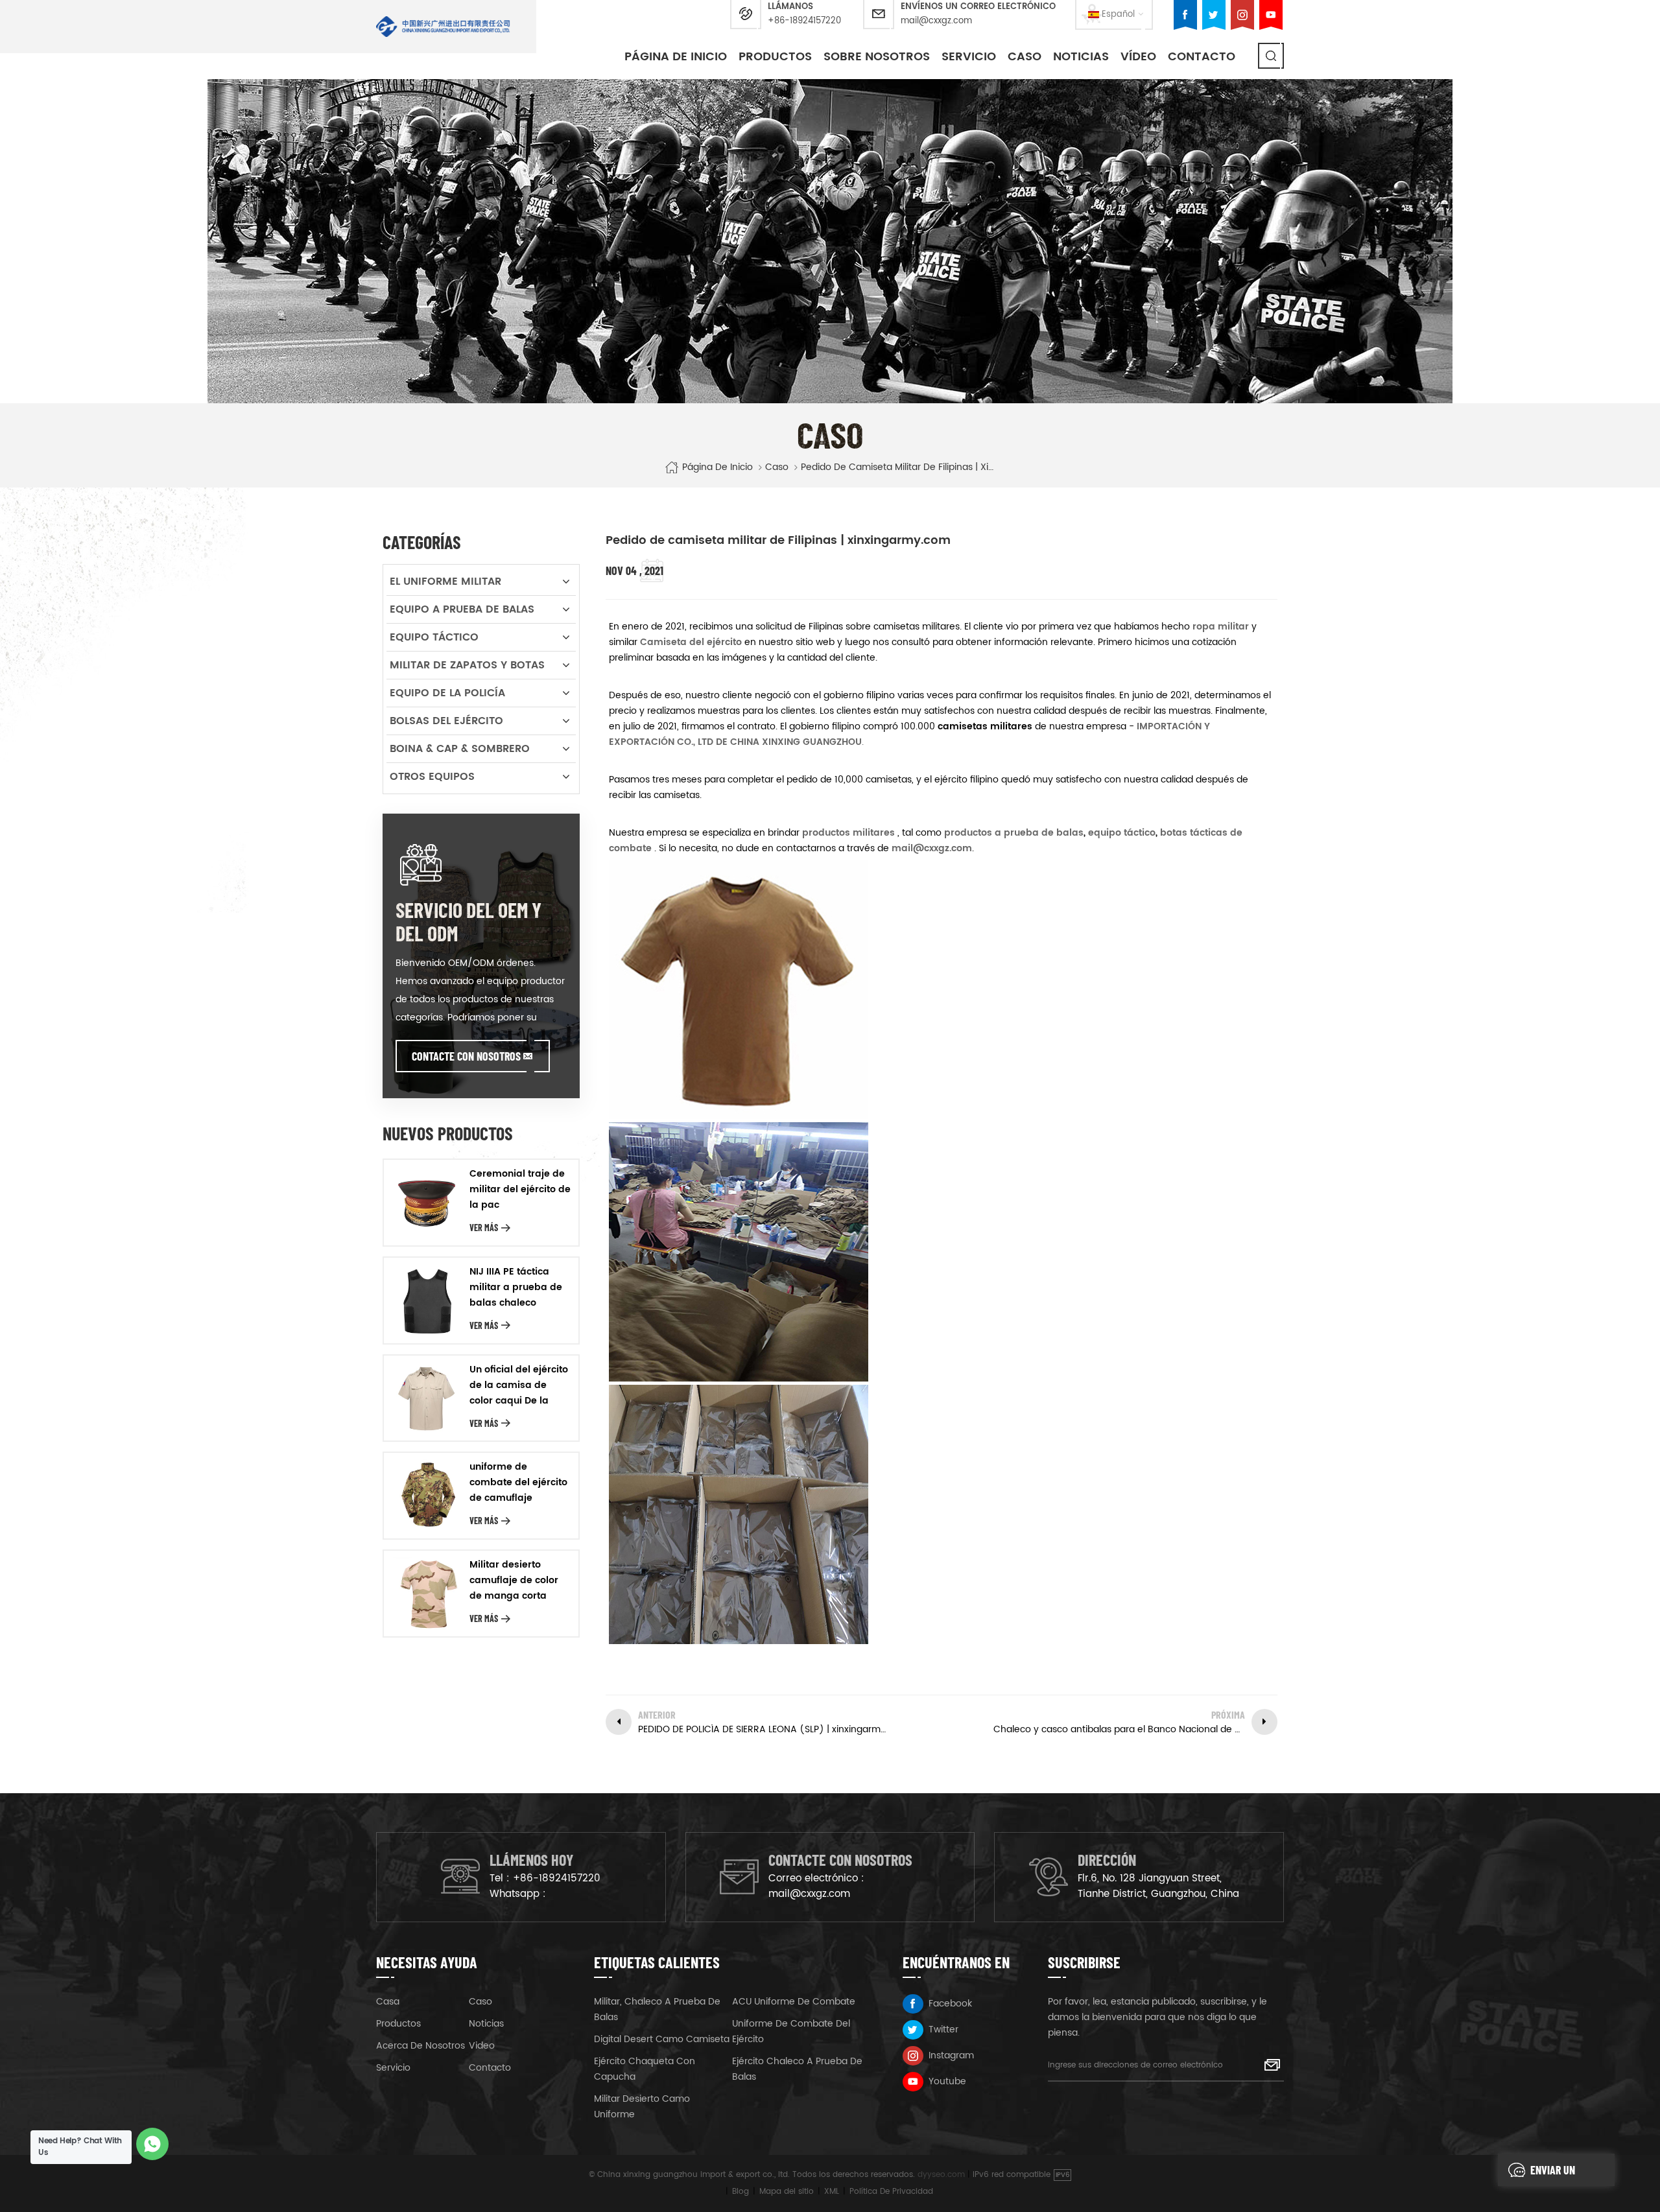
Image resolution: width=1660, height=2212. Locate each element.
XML (832, 2192)
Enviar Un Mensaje (1553, 2174)
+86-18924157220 (804, 21)
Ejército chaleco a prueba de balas (797, 2069)
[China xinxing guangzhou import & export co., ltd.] (443, 27)
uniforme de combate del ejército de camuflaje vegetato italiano (518, 1483)
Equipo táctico (434, 637)
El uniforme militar (445, 582)
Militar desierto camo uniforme (642, 2107)
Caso (480, 2002)
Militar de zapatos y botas (467, 665)
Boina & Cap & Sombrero (460, 749)
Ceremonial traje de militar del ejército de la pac (520, 1189)
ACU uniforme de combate (794, 2002)
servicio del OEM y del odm (468, 921)
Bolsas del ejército (446, 721)
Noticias (1081, 57)
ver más (484, 1228)
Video (482, 2046)
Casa (388, 2002)
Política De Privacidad (891, 2192)
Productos (775, 57)
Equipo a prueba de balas (462, 609)
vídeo (1138, 57)
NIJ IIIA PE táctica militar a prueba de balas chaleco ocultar (516, 1288)
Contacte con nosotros (466, 1056)
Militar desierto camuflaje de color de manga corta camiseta (514, 1581)
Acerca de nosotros (421, 2046)
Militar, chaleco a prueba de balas (657, 2009)
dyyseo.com (941, 2175)
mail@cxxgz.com (936, 21)
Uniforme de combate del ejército (791, 2031)
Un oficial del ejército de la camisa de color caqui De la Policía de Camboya (519, 1385)
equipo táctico (1120, 833)
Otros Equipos (432, 777)
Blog (741, 2192)
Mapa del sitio (787, 2192)
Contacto (1202, 57)
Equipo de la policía (447, 693)
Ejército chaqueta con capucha (645, 2069)
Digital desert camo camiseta (662, 2039)
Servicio (969, 57)
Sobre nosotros (877, 57)
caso (1025, 57)
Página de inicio (676, 57)
